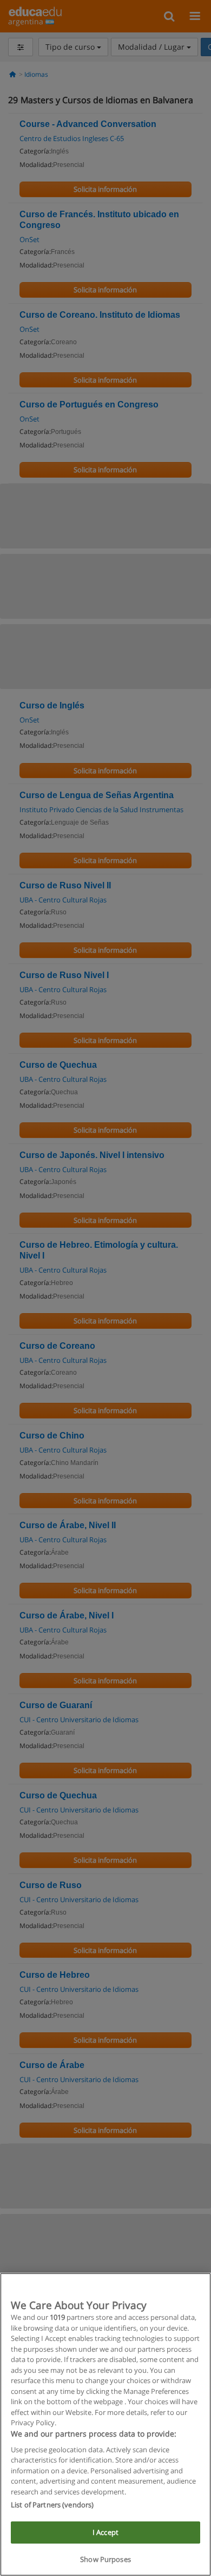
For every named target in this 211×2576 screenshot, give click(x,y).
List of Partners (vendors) (52, 2505)
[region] (105, 2424)
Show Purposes (105, 2559)
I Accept (105, 2532)
